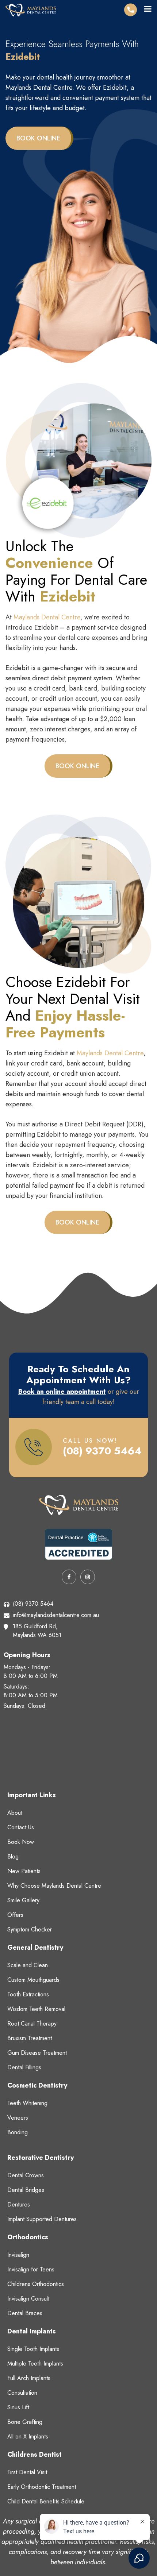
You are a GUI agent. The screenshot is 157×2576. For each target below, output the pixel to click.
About (15, 1813)
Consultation (22, 2393)
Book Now (21, 1842)
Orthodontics (28, 2237)
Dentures (19, 2204)
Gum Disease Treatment (37, 2053)
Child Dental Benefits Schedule (46, 2501)
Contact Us (21, 1827)
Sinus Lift (18, 2407)
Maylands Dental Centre (47, 617)
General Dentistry (35, 1948)
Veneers (18, 2118)
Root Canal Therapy (32, 2024)
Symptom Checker (30, 1929)
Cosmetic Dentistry (37, 2085)
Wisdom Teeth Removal (36, 2009)
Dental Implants (32, 2331)
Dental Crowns (26, 2175)
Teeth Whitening (27, 2103)
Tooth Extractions (28, 1994)
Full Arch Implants (29, 2378)
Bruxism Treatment (30, 2038)
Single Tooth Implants (33, 2349)
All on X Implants (28, 2436)
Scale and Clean (28, 1965)
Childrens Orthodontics (36, 2284)
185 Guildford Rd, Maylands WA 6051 (37, 1631)
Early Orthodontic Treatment (42, 2487)
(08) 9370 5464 (102, 1451)
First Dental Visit (27, 2472)
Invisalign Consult (28, 2299)
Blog (13, 1856)
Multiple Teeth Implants (35, 2364)
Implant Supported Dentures (42, 2219)
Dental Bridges (26, 2190)
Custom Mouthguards (33, 1980)
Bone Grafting (25, 2422)
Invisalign (18, 2255)
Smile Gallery (23, 1900)
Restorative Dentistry (41, 2158)
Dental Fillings (24, 2067)
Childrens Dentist (35, 2455)
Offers (15, 1915)
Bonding (18, 2132)
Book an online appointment (62, 1392)
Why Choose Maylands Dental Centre (54, 1886)
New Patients (24, 1871)
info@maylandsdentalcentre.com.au (56, 1615)
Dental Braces (25, 2313)
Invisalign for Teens (31, 2269)
